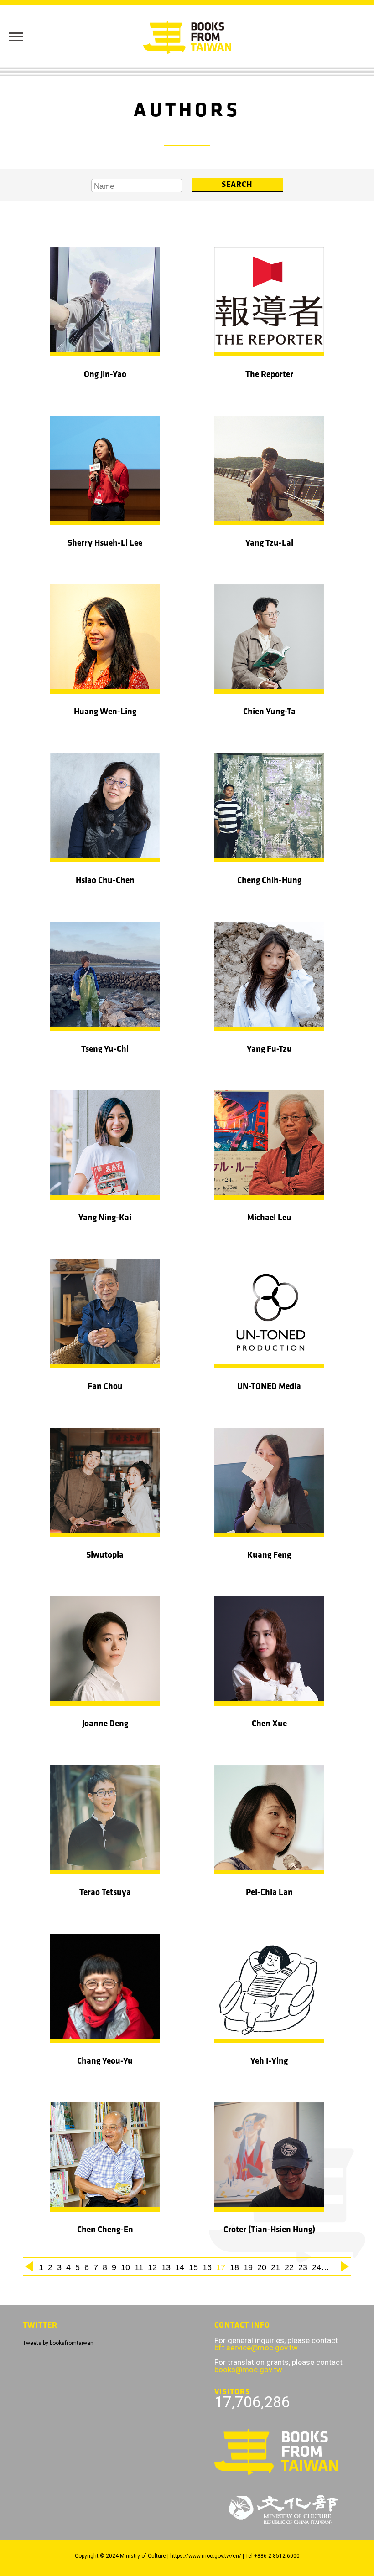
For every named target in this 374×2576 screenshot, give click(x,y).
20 (262, 2267)
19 (248, 2267)
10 (125, 2267)
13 (166, 2267)
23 (303, 2267)
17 (221, 2267)
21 (275, 2267)
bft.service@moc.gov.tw (256, 2348)
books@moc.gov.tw (248, 2370)
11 (139, 2267)
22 (289, 2267)
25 (330, 2267)
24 (317, 2267)
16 (207, 2267)
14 (180, 2267)
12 (152, 2267)
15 (193, 2267)
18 (234, 2267)
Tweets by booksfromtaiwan (58, 2343)
